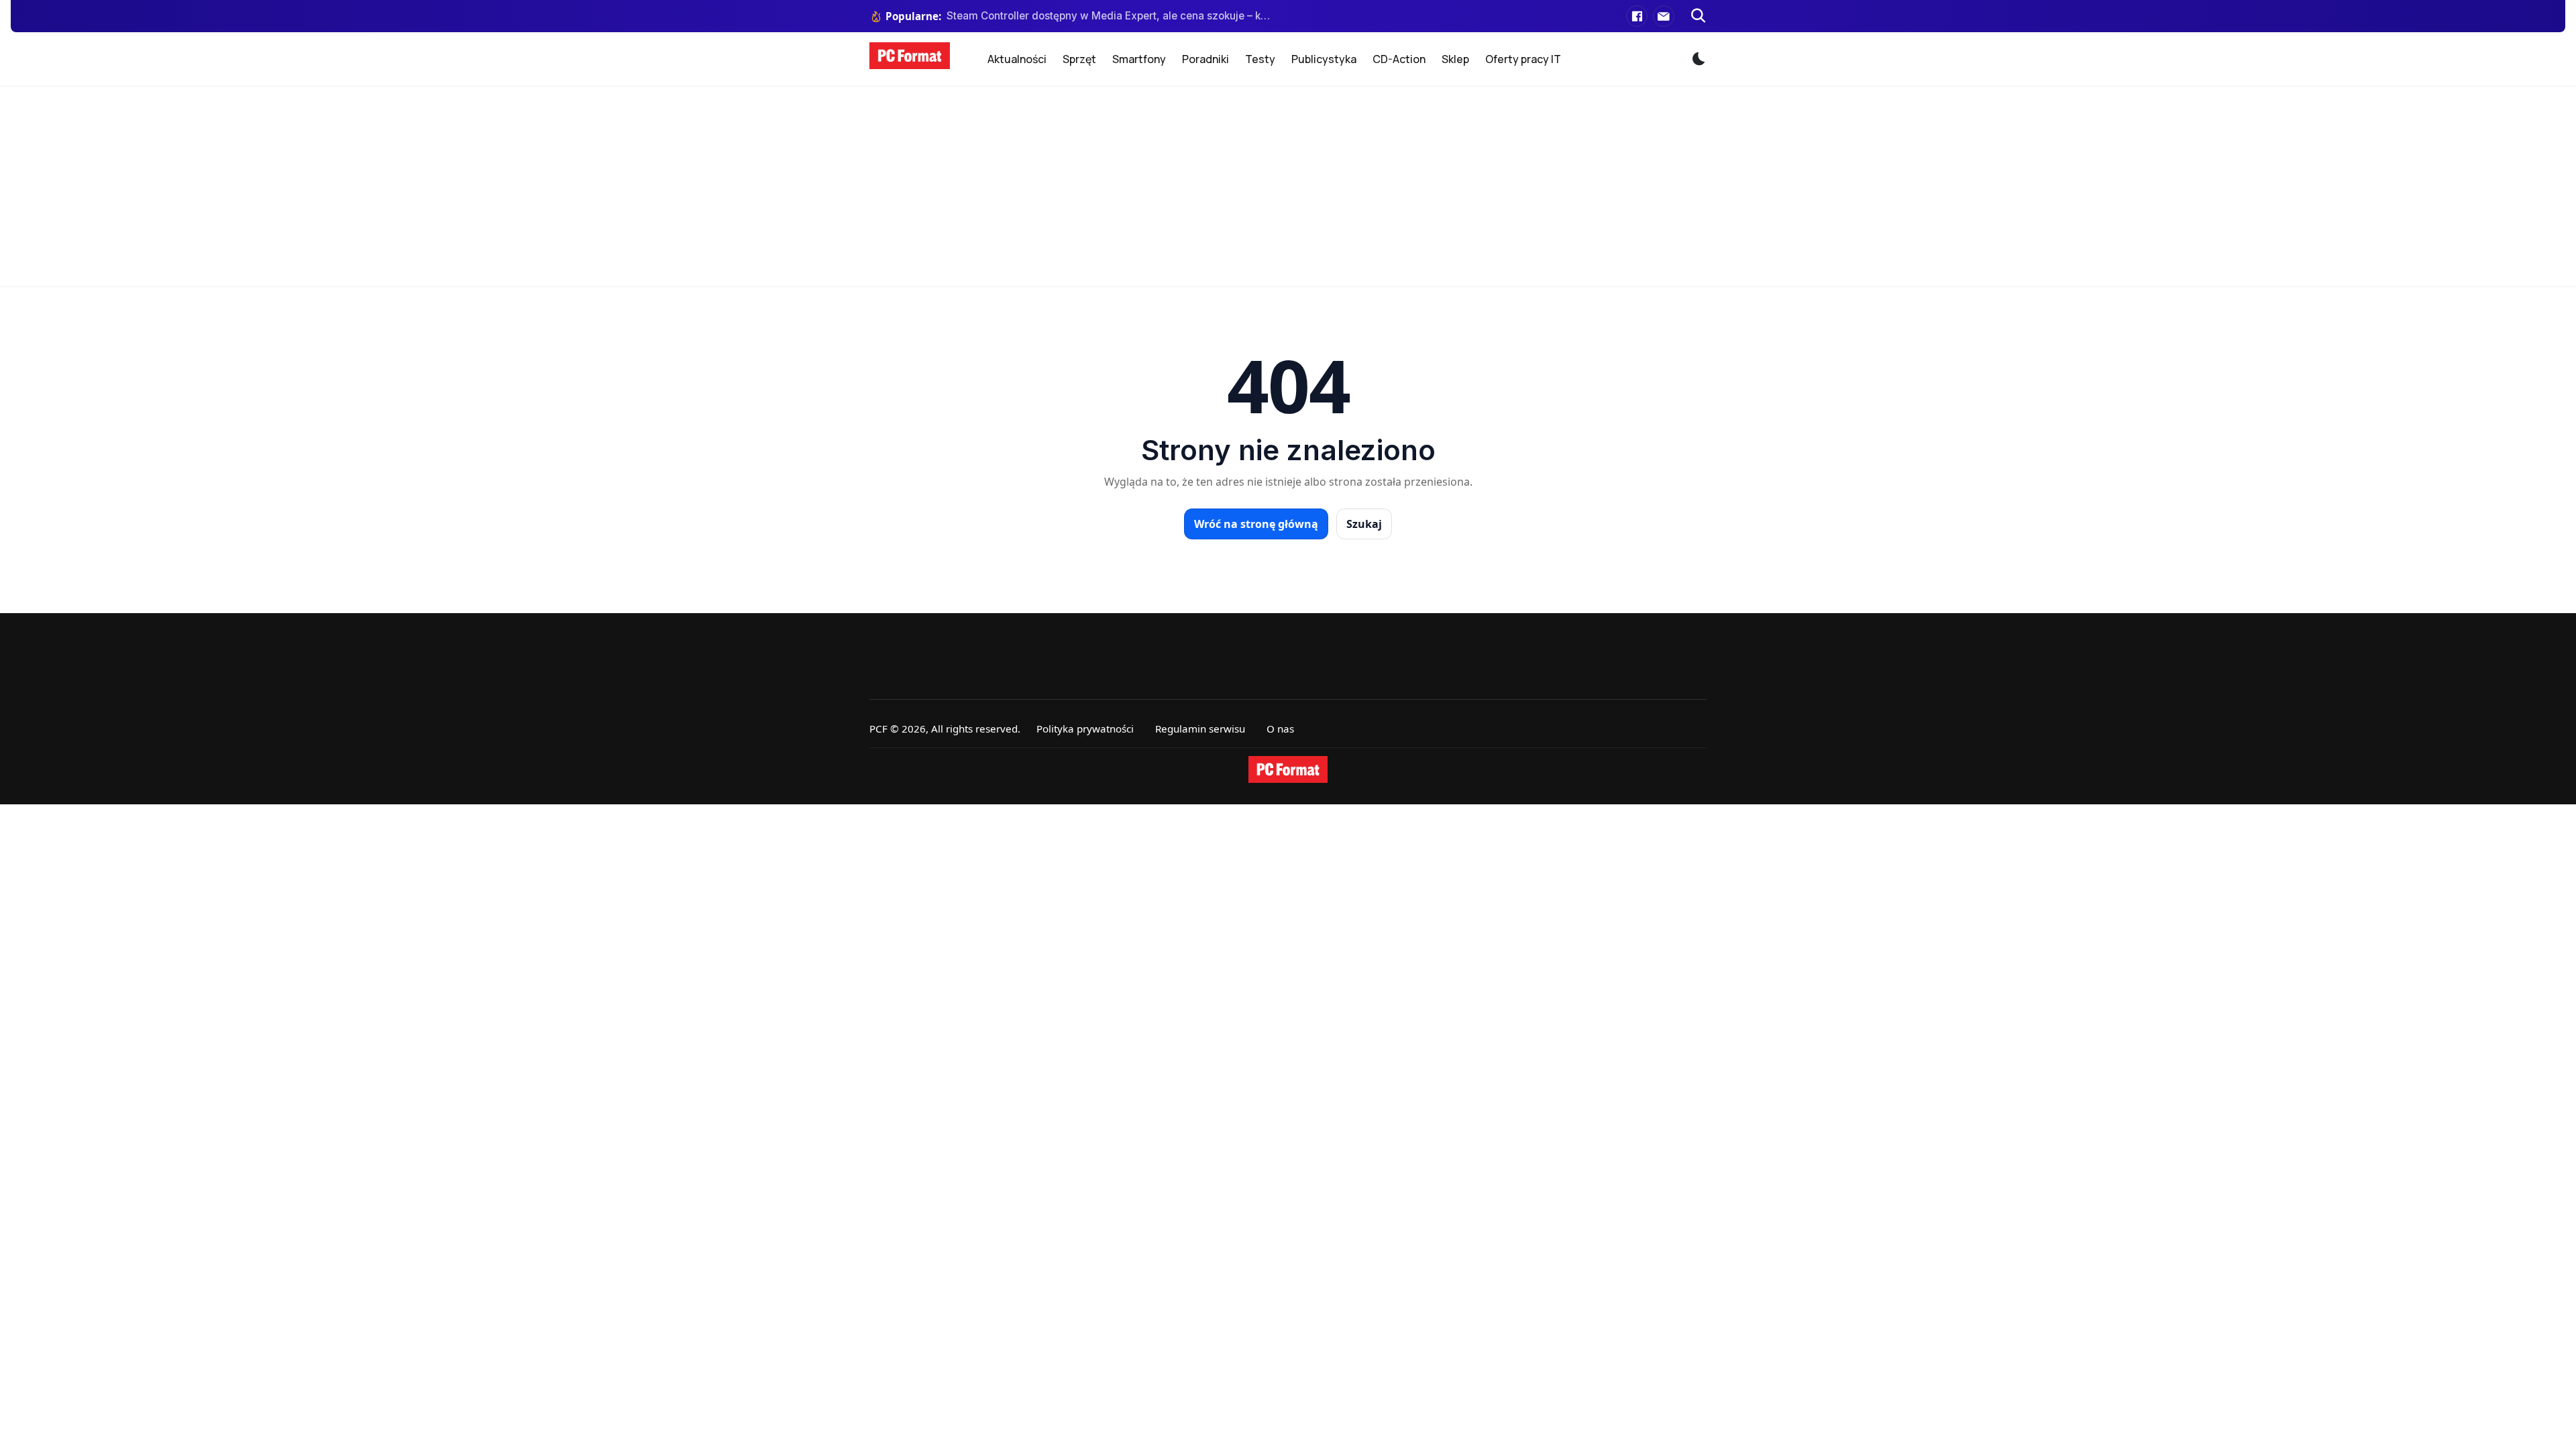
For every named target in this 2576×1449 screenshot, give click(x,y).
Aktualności (1017, 59)
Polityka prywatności (1085, 729)
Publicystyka (1324, 59)
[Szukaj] (1699, 16)
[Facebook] (1637, 16)
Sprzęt (1079, 59)
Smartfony (1139, 59)
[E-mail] (1664, 16)
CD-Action (1399, 59)
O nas (1280, 729)
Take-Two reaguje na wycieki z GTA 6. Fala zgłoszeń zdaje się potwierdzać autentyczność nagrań (1109, 16)
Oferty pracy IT (1523, 59)
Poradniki (1205, 59)
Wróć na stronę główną (1256, 524)
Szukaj (1364, 524)
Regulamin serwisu (1200, 729)
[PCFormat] (1288, 769)
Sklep (1455, 59)
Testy (1260, 59)
